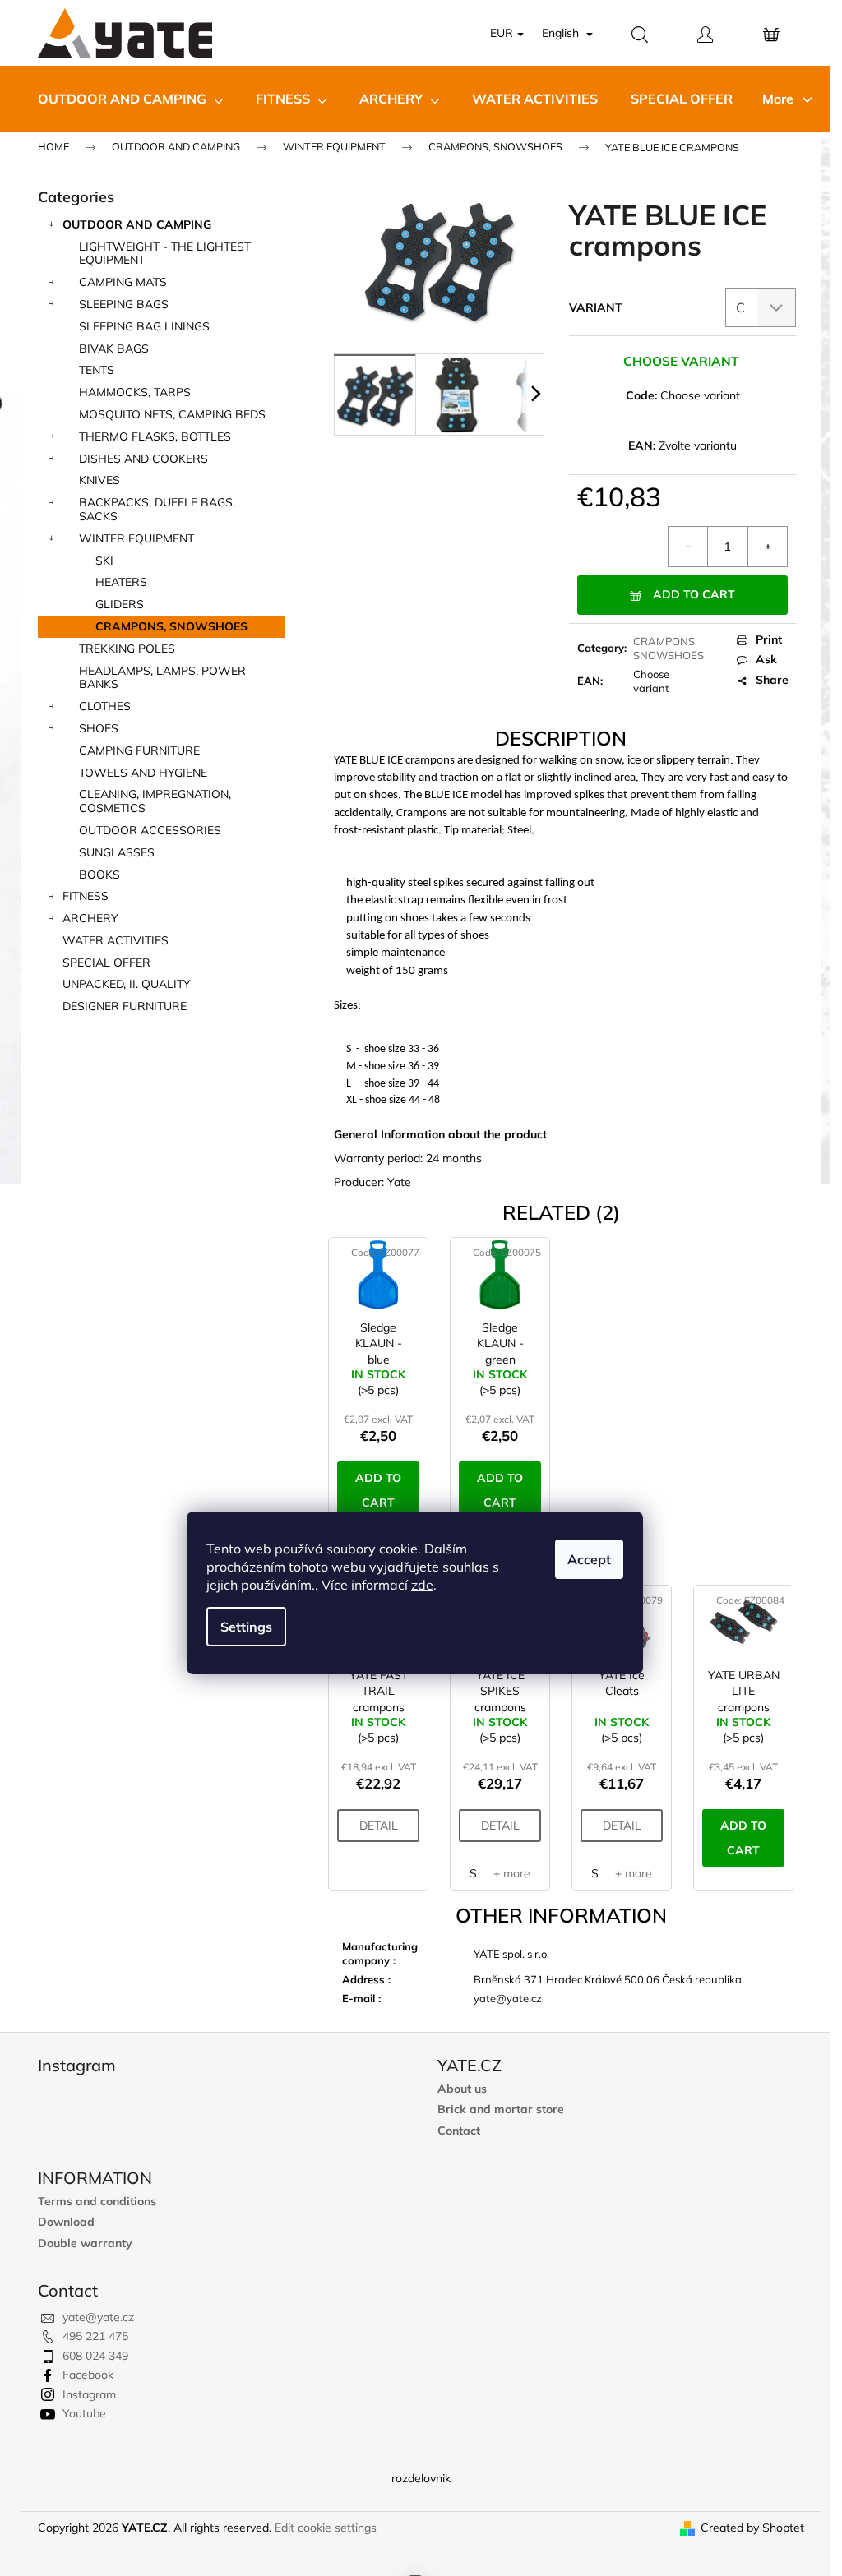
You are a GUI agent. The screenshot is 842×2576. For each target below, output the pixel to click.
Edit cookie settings (326, 2528)
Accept (589, 1559)
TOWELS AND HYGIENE (143, 773)
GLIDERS (120, 604)
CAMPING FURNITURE (139, 750)
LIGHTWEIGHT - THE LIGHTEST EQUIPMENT (165, 254)
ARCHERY (90, 918)
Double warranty (85, 2244)
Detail (379, 1826)
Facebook (88, 2375)
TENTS (97, 370)
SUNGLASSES (117, 852)
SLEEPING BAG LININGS (144, 326)
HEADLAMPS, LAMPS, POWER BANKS (162, 678)
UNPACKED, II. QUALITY (127, 984)
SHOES (99, 728)
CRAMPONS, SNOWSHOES (171, 626)
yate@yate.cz (98, 2317)
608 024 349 (95, 2356)
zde (422, 1585)
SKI (104, 561)
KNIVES (99, 480)
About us (462, 2089)
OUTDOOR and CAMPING (137, 224)
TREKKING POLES (127, 649)
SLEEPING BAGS (124, 304)
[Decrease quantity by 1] (688, 547)
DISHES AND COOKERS (143, 459)
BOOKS (99, 875)
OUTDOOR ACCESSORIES (150, 830)
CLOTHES (105, 706)
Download (66, 2222)
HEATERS (121, 582)
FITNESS (86, 896)
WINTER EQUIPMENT (136, 538)
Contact (459, 2131)
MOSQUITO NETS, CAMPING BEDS (172, 414)
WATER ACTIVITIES (116, 940)
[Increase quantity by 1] (767, 547)
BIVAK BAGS (114, 349)
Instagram (89, 2394)
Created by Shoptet (752, 2528)
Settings (246, 1627)
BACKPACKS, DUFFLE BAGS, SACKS (157, 509)
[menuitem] (130, 99)
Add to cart (694, 594)
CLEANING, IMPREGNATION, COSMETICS (155, 801)
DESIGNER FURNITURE (125, 1006)
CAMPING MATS (123, 282)
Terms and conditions (97, 2202)
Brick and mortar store (501, 2110)
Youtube (84, 2413)
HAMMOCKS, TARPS (135, 392)
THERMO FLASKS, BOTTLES (155, 436)
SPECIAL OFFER (106, 963)
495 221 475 (95, 2336)
